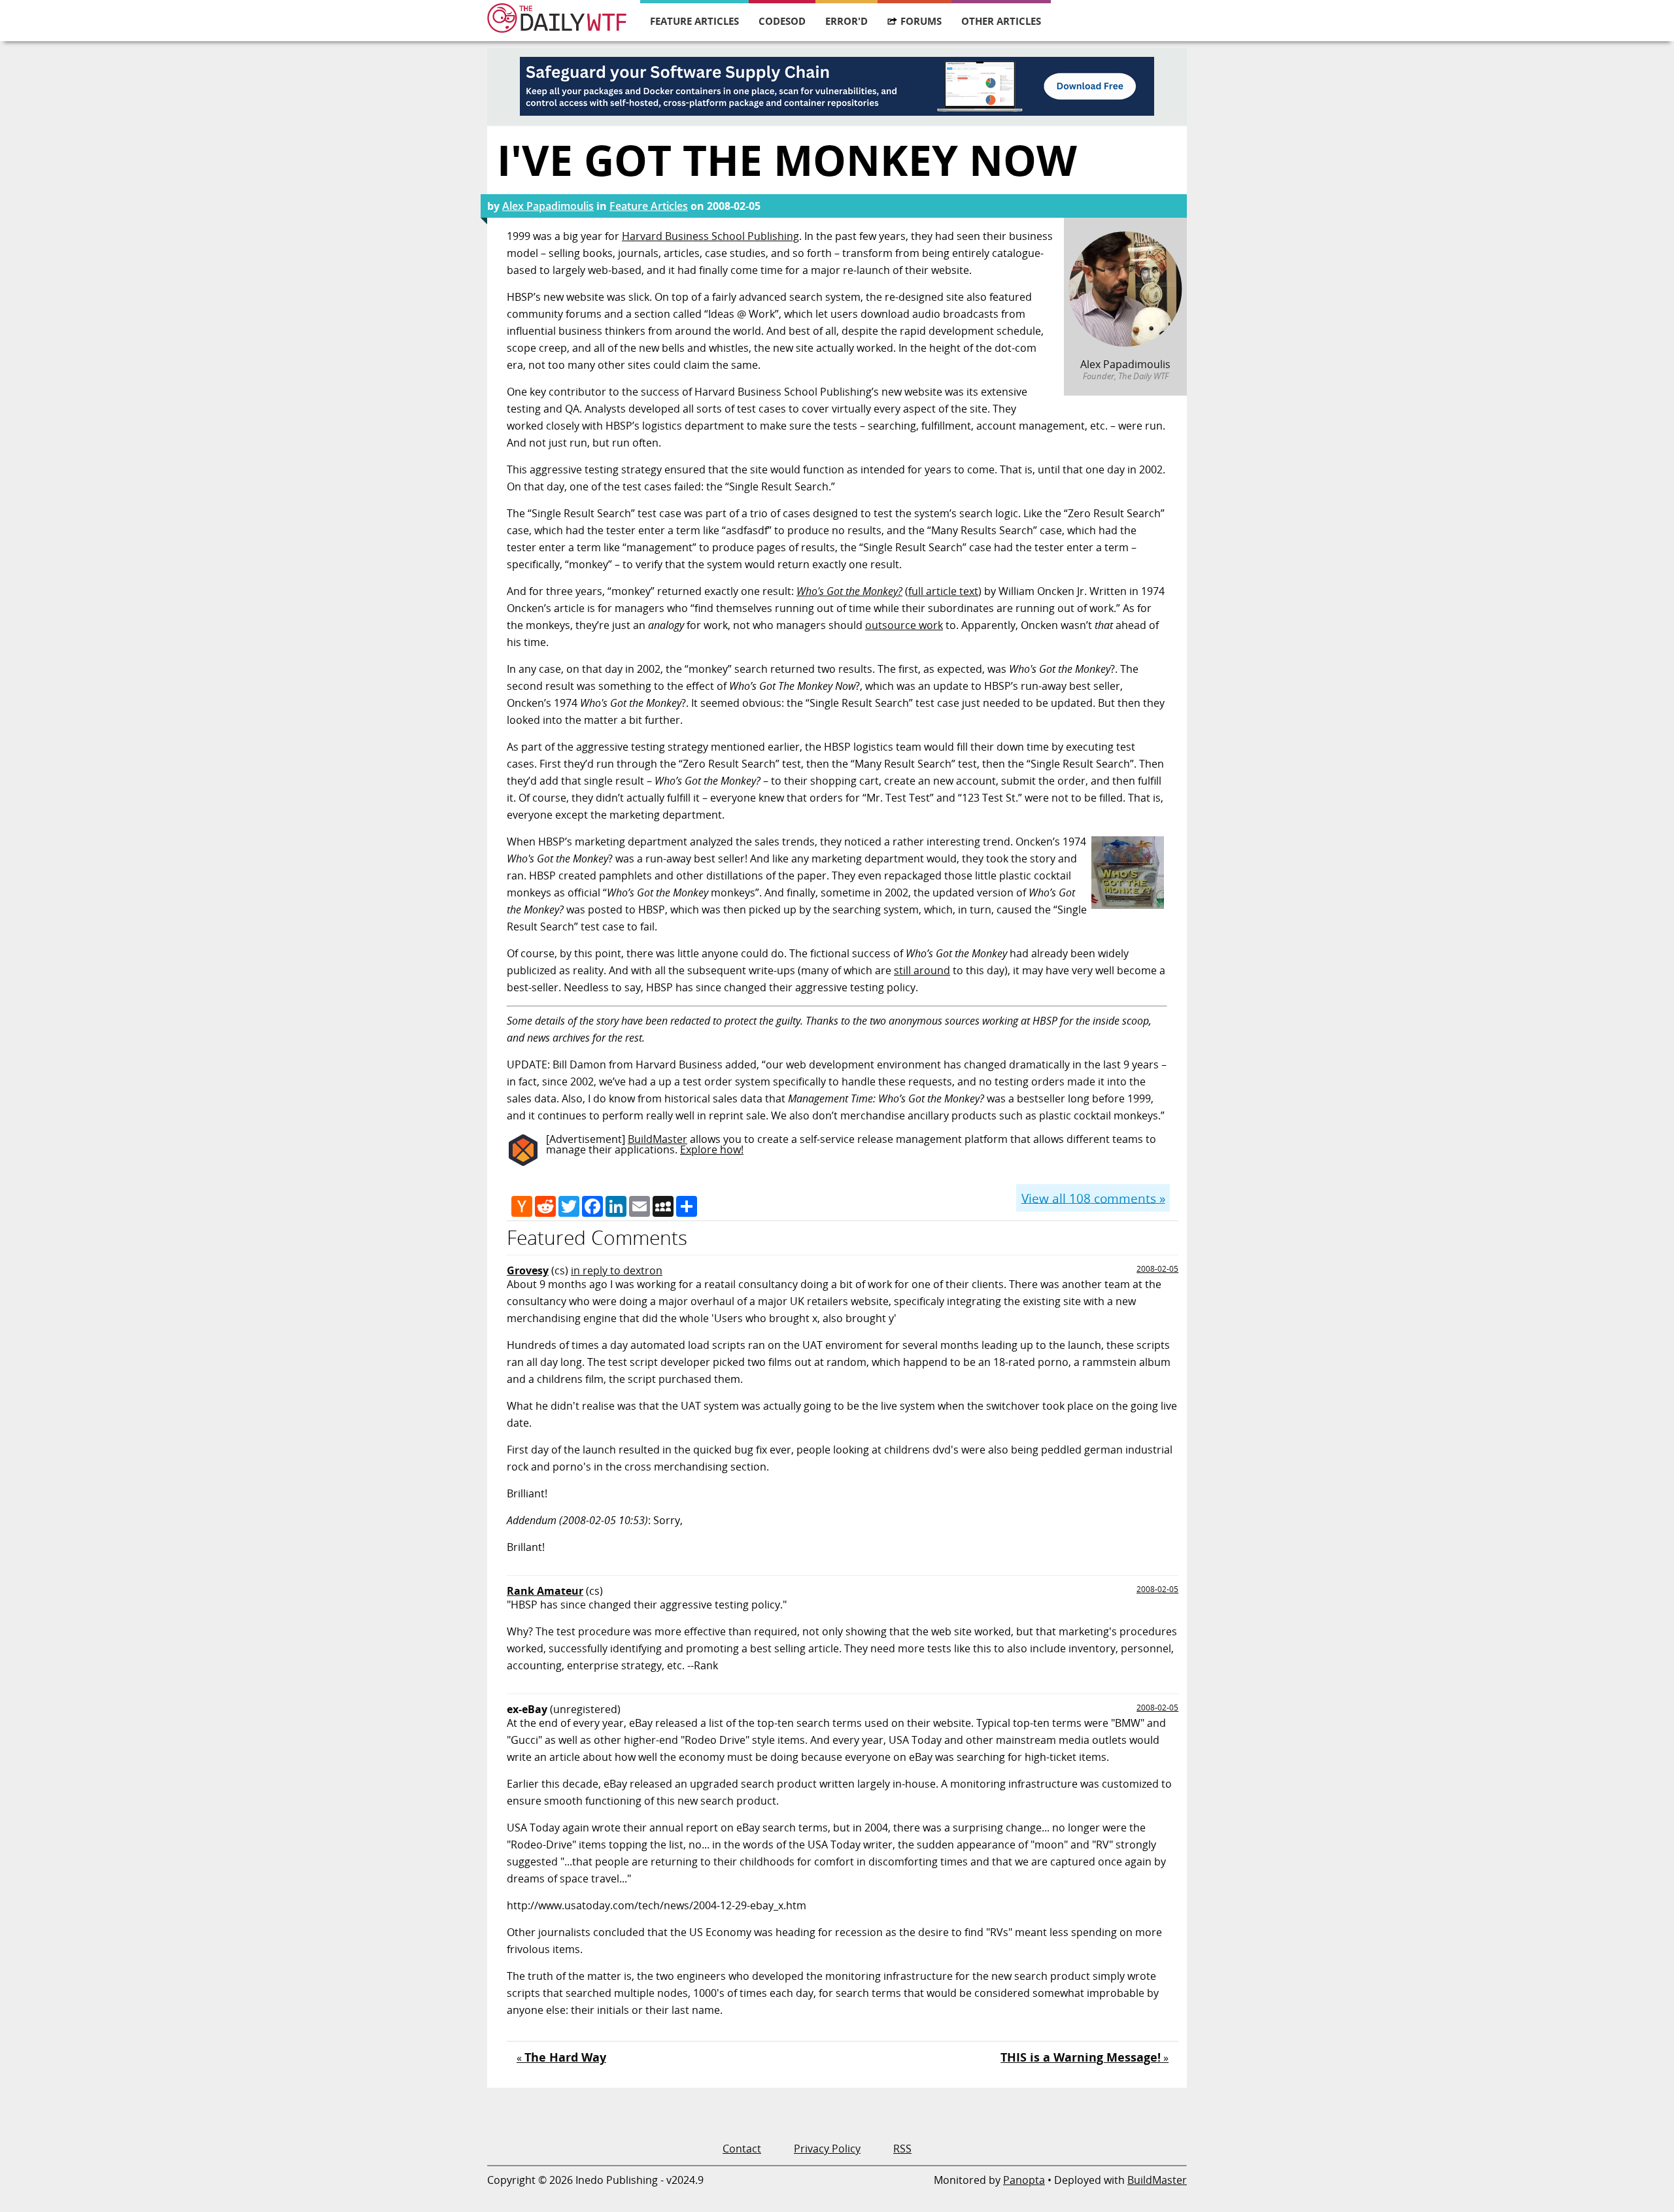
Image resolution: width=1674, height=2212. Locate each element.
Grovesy (528, 1270)
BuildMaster (658, 1139)
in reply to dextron (617, 1270)
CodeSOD (782, 21)
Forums (921, 21)
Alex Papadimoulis (548, 206)
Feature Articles (694, 21)
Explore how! (712, 1149)
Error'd (846, 21)
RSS (902, 2149)
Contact (742, 2149)
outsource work (904, 625)
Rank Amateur (545, 1591)
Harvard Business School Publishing (710, 236)
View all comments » (1093, 1198)
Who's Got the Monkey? (849, 591)
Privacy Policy (827, 2149)
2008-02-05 (1157, 1269)
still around (922, 970)
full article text (943, 591)
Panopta (1024, 2180)
